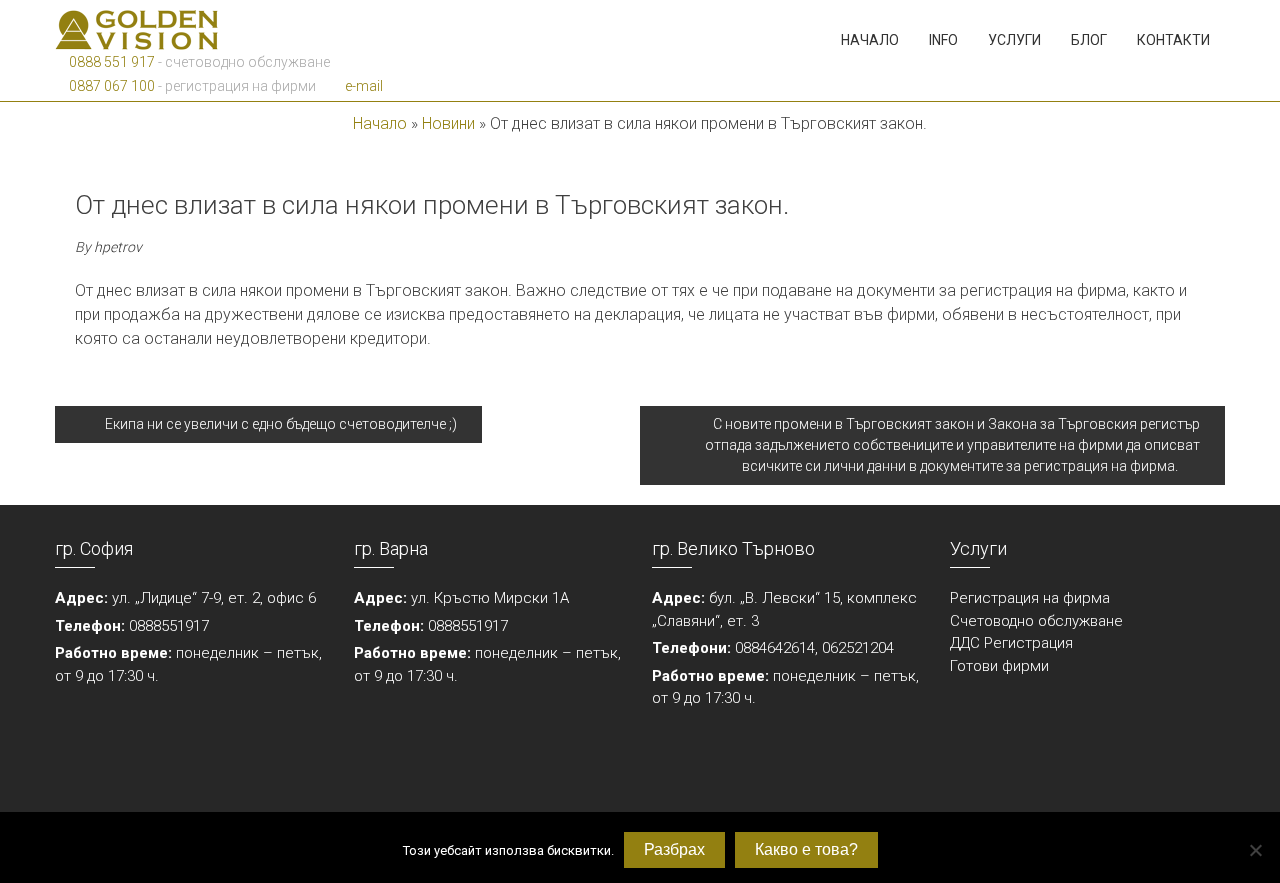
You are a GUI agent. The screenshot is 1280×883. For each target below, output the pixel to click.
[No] (1255, 850)
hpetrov (118, 247)
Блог (1089, 40)
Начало (870, 40)
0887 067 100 (110, 86)
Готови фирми (999, 666)
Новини (448, 123)
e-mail (362, 86)
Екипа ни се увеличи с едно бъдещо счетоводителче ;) (279, 424)
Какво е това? (806, 849)
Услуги (1014, 40)
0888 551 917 (110, 62)
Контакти (1173, 40)
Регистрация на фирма (1030, 598)
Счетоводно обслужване (1036, 621)
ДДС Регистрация (1011, 643)
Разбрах (674, 849)
